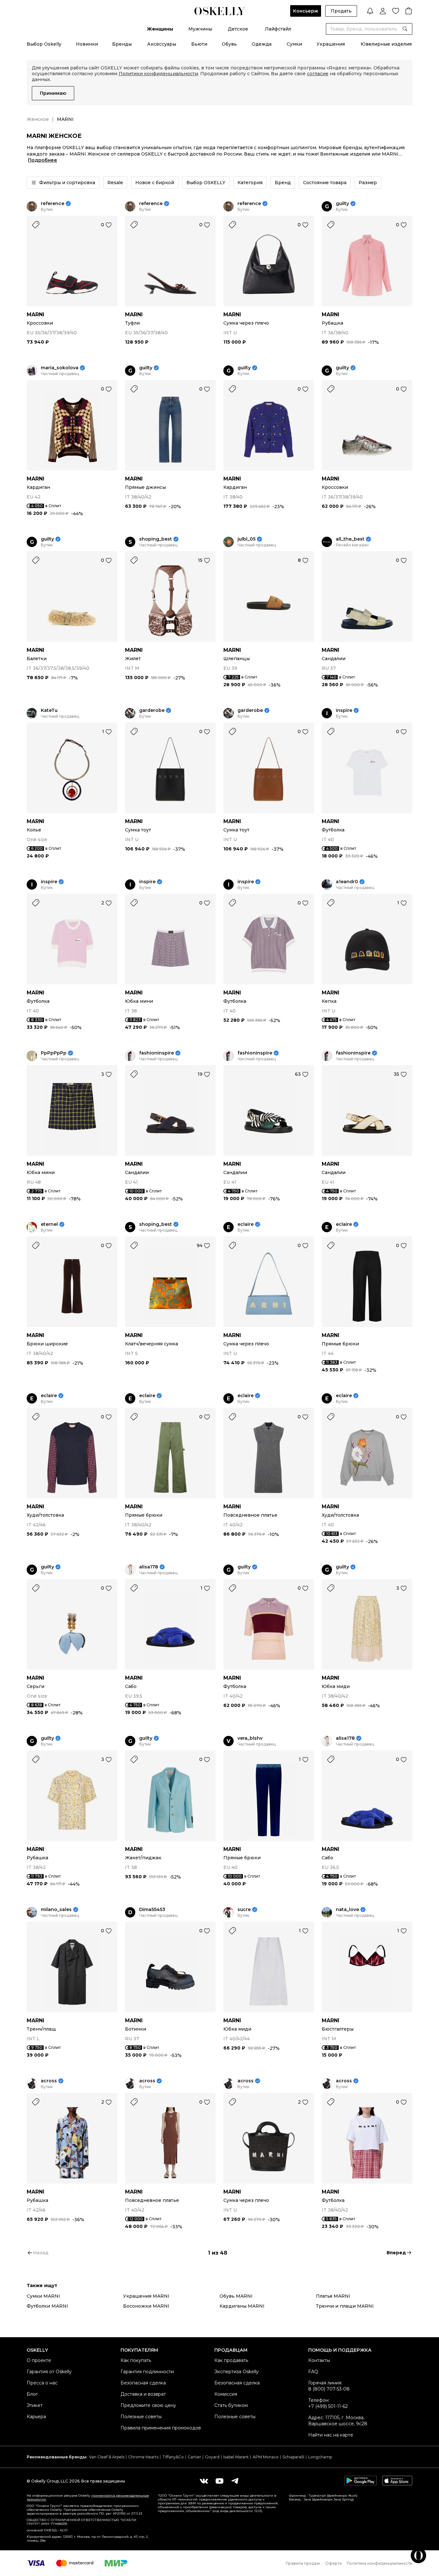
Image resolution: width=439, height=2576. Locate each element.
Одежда (262, 44)
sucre (244, 1910)
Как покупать (136, 2360)
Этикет (35, 2405)
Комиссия (226, 2394)
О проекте (39, 2360)
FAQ (313, 2372)
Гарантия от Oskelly (49, 2372)
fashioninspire (157, 1053)
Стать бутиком (231, 2405)
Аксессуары (162, 44)
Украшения (331, 44)
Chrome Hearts (143, 2457)
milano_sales (56, 1910)
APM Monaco (266, 2457)
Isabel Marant (236, 2457)
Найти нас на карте (331, 2435)
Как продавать (231, 2360)
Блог (32, 2394)
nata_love (347, 1910)
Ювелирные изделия (386, 44)
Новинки (87, 44)
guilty (342, 204)
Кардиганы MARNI (242, 2306)
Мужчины (200, 29)
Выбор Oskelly (44, 44)
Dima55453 (152, 1910)
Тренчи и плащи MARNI (345, 2306)
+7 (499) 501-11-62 (328, 2406)
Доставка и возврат (143, 2394)
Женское (38, 119)
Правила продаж (303, 2563)
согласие (318, 74)
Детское (238, 29)
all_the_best (350, 539)
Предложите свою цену (148, 2405)
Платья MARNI (333, 2296)
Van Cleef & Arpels (107, 2457)
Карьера (36, 2417)
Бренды (122, 44)
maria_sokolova (60, 368)
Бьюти (199, 44)
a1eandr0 (347, 882)
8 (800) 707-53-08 (329, 2389)
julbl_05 (246, 539)
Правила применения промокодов (161, 2428)
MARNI (36, 314)
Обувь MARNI (236, 2296)
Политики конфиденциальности (158, 74)
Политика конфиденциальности (380, 2563)
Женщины (160, 29)
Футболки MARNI (47, 2306)
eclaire (246, 1224)
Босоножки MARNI (146, 2306)
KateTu (49, 710)
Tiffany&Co (173, 2457)
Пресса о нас (42, 2383)
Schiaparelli (293, 2457)
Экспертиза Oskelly (237, 2372)
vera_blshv (250, 1738)
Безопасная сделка (143, 2383)
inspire (344, 710)
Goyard (212, 2457)
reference (53, 204)
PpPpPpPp (54, 1053)
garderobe (152, 710)
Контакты (319, 2360)
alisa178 (149, 1567)
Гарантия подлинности (147, 2372)
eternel (49, 1224)
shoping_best (156, 539)
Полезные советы (141, 2417)
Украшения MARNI (146, 2296)
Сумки (294, 44)
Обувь (229, 44)
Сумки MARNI (43, 2296)
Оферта (333, 2563)
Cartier (194, 2457)
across (49, 2081)
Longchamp (320, 2457)
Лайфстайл (278, 29)
